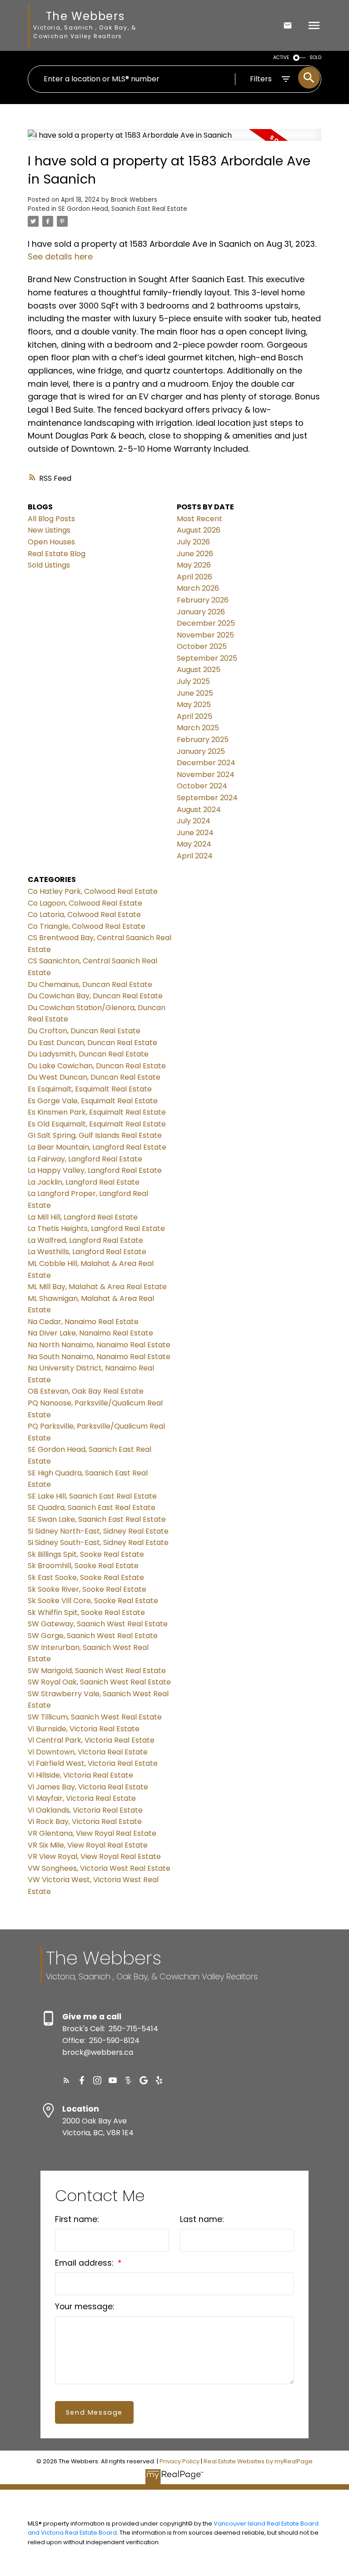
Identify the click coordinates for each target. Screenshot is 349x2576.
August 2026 (199, 530)
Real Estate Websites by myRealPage (258, 2461)
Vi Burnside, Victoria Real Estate (84, 1729)
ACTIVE (281, 57)
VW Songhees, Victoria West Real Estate (99, 1868)
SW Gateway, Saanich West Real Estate (98, 1624)
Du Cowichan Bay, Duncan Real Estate (95, 996)
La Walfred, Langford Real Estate (85, 1240)
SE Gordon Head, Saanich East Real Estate (123, 209)
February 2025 (203, 740)
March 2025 (198, 728)
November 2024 (206, 775)
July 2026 (193, 542)
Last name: (202, 2219)
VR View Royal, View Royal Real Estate (94, 1856)
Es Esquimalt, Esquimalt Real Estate (90, 1089)
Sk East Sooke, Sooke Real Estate (86, 1577)
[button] (66, 2080)
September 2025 (207, 658)
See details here (60, 257)
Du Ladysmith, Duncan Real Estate (88, 1054)
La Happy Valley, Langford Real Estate (95, 1170)
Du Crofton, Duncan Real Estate (84, 1031)
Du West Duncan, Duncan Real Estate (94, 1077)
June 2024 (195, 833)
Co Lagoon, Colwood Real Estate (85, 903)
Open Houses (51, 542)
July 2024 (194, 821)
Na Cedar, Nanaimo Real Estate (83, 1322)
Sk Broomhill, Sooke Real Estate (83, 1566)
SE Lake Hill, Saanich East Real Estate (92, 1496)
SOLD (315, 57)
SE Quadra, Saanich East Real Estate (92, 1507)
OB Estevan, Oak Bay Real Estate (86, 1391)
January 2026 (201, 612)
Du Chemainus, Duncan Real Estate (90, 984)
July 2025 (193, 681)
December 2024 (206, 763)
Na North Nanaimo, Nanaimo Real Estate (99, 1345)
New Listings (49, 530)
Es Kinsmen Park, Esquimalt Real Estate (97, 1112)
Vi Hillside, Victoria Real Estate (80, 1775)
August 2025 (199, 670)
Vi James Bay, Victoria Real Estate (88, 1787)
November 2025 (205, 635)
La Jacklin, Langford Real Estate (84, 1182)
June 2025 (195, 693)
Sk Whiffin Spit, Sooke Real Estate (86, 1612)
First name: (77, 2219)
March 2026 (198, 588)
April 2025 (194, 716)
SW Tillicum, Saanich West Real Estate (95, 1717)
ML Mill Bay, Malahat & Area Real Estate (97, 1287)
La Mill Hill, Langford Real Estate (83, 1217)
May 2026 (194, 565)
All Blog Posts (51, 519)
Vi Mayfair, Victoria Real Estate (82, 1798)
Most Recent (199, 519)
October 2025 (202, 646)
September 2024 (207, 798)
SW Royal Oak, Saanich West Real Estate (99, 1682)
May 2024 (194, 844)
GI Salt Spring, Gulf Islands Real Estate (95, 1135)
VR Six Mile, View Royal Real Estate (88, 1845)
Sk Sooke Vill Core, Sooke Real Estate (93, 1601)
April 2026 (194, 577)
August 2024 (199, 810)
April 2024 (195, 856)
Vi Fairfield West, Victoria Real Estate (93, 1763)
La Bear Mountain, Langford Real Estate (97, 1147)
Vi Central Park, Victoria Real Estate (91, 1740)
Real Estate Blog (57, 554)
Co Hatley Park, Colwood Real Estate (93, 891)
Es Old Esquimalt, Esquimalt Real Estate (97, 1124)
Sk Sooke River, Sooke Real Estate (87, 1589)
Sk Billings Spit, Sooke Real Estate (86, 1554)
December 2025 (206, 623)
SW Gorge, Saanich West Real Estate (93, 1636)
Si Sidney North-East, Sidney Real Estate (98, 1531)
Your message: (85, 2307)
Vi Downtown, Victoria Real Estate (88, 1752)
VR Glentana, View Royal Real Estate (92, 1833)
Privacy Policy (179, 2461)
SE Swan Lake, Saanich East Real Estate (97, 1519)
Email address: (85, 2263)
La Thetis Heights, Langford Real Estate (96, 1228)
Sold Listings (49, 565)
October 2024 (202, 786)
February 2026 (203, 600)
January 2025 (201, 751)
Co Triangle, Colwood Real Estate (87, 926)
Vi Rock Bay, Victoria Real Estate (85, 1821)
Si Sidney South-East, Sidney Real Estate (98, 1542)
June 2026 (195, 554)
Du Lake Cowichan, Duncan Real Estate (97, 1066)
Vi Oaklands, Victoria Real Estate (85, 1810)
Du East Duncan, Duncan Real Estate (92, 1043)
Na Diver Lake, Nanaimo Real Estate (90, 1333)
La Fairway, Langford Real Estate (85, 1159)
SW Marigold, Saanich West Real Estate (97, 1671)
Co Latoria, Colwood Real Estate (84, 914)
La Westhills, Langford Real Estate (87, 1252)
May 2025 (194, 705)
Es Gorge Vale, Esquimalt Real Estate (93, 1101)
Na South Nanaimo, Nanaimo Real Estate (99, 1357)
